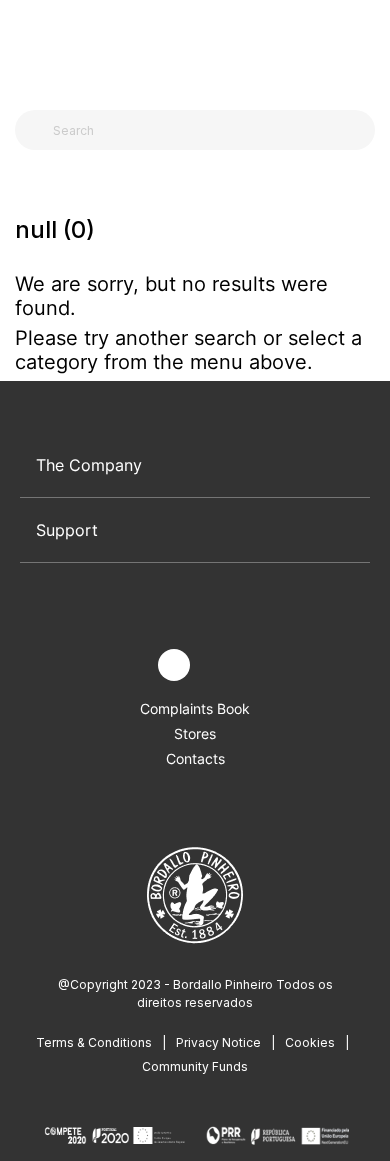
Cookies (310, 1042)
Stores (195, 733)
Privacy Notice (218, 1042)
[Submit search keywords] (35, 130)
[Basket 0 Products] (367, 49)
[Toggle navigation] (26, 48)
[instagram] (174, 665)
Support (67, 530)
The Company (89, 465)
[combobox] (207, 130)
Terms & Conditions (94, 1042)
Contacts (195, 758)
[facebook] (127, 665)
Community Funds (195, 1066)
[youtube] (220, 665)
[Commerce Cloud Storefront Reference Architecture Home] (190, 49)
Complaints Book (195, 708)
